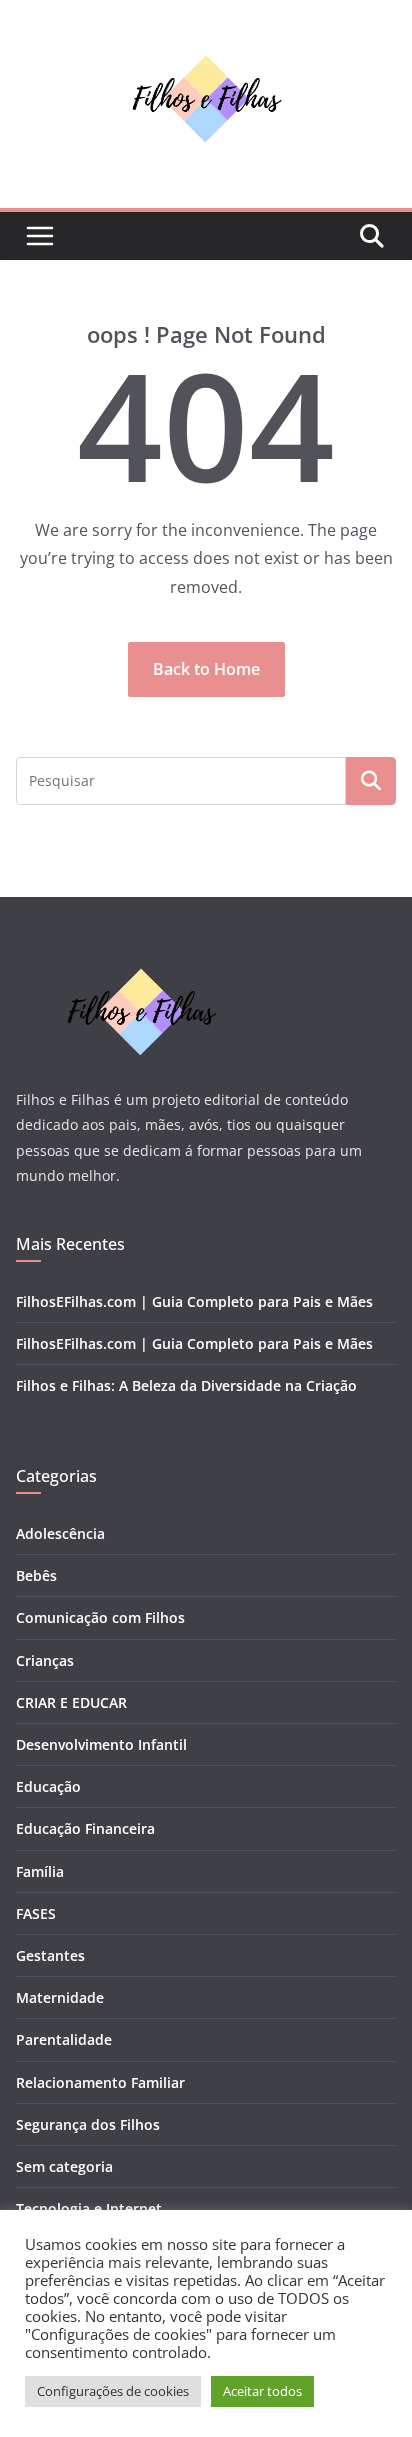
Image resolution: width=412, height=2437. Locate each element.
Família (40, 1871)
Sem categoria (64, 2166)
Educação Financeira (85, 1828)
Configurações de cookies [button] (113, 2391)
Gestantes (50, 1955)
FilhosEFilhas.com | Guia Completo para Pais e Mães (194, 1301)
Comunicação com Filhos (100, 1617)
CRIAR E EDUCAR (71, 1702)
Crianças (45, 1660)
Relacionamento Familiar (100, 2082)
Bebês (36, 1575)
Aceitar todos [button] (262, 2391)
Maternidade (60, 1997)
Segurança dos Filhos (88, 2124)
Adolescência (60, 1533)
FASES (36, 1913)
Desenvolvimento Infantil (101, 1744)
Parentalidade (64, 2039)
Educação (48, 1786)
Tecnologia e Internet (89, 2208)
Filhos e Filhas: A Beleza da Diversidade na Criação (186, 1385)
